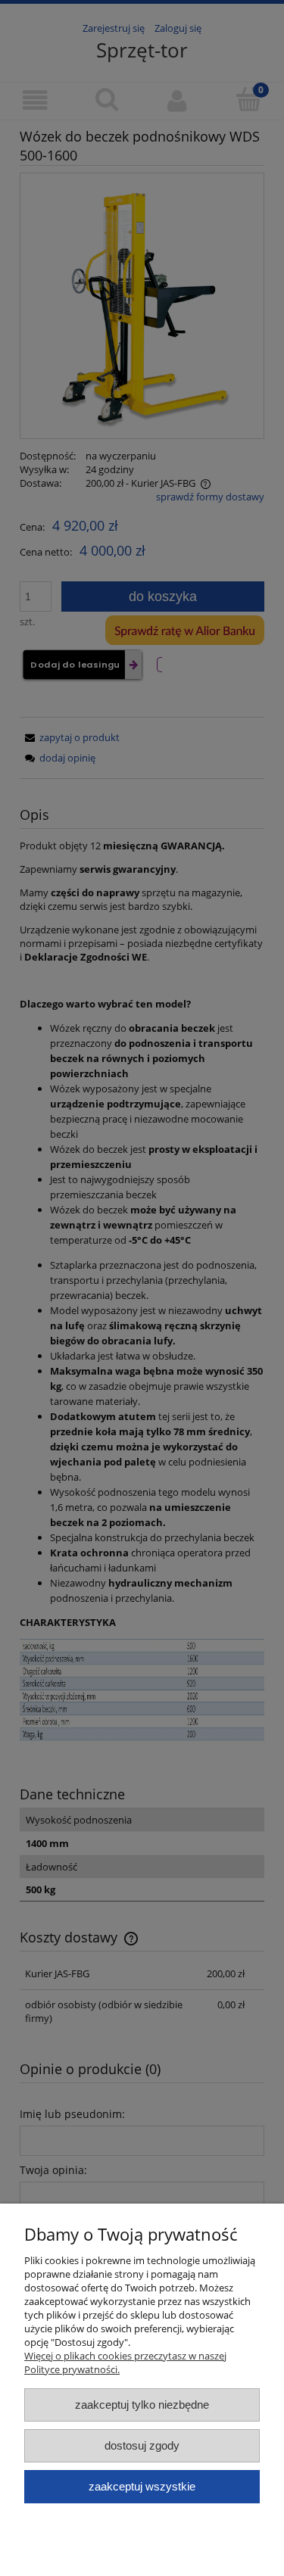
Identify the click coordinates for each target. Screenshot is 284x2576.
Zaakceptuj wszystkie (142, 2486)
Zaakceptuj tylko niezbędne (142, 2405)
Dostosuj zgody (142, 2445)
